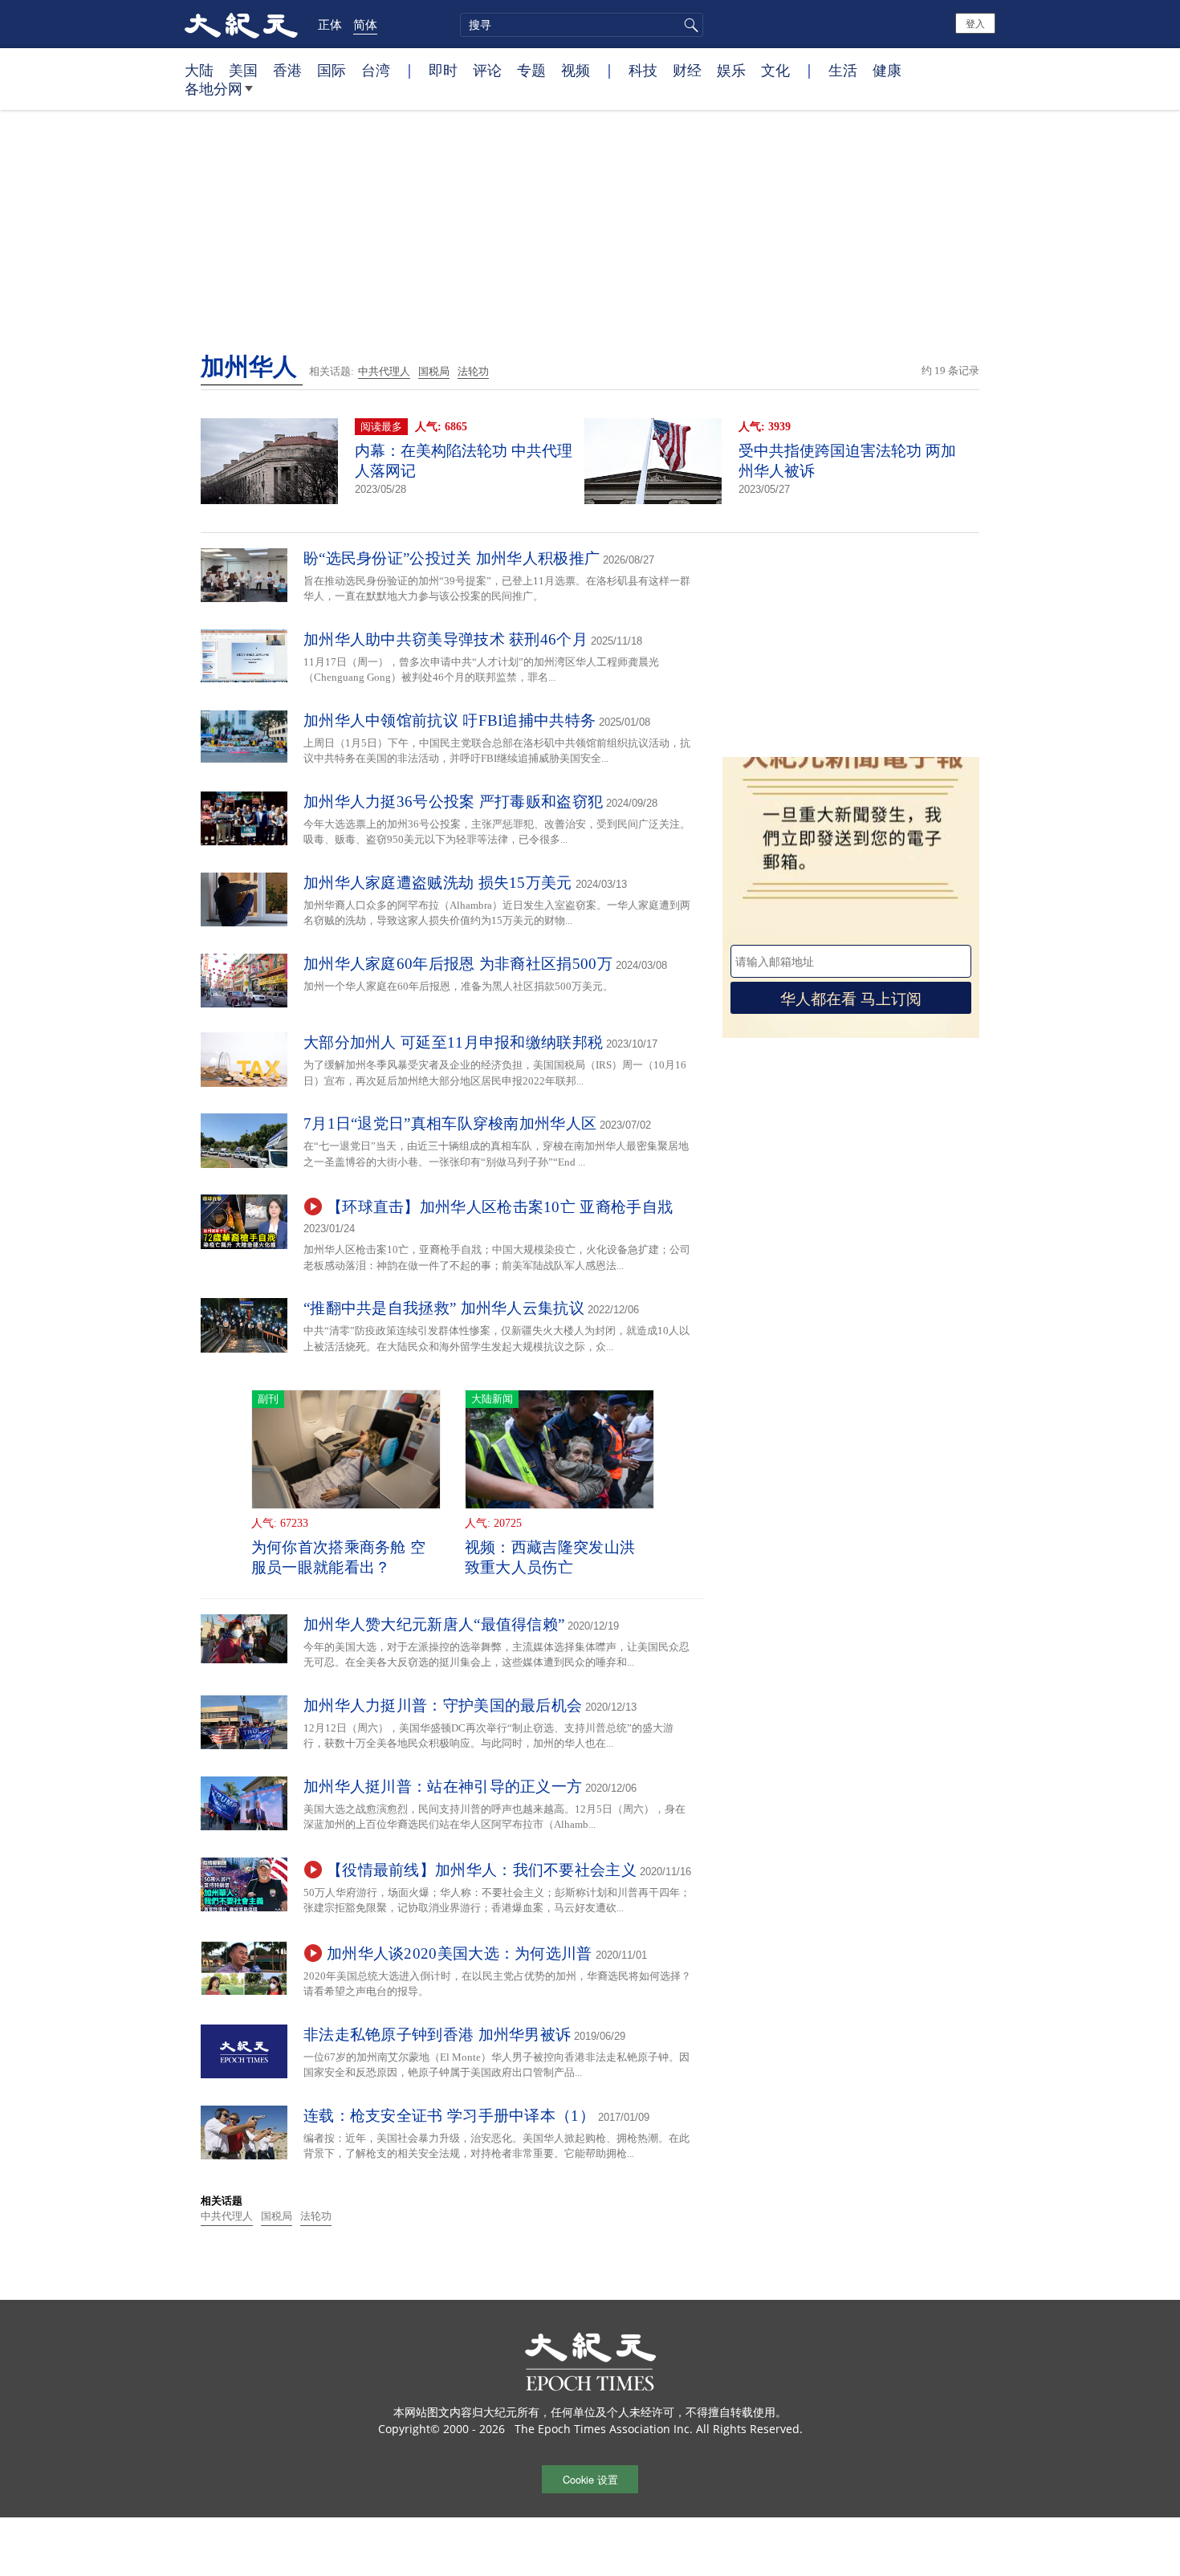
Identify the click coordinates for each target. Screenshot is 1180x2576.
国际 (332, 70)
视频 (576, 70)
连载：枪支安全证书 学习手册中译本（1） (449, 2116)
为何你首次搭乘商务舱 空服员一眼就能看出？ (339, 1557)
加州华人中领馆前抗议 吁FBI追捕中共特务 (450, 720)
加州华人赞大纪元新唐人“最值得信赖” (434, 1624)
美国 (243, 70)
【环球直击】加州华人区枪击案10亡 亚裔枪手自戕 (500, 1207)
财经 (687, 70)
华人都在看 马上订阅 (851, 997)
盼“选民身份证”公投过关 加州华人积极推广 (452, 558)
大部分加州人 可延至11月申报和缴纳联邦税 (453, 1042)
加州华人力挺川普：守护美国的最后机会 (443, 1705)
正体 (330, 24)
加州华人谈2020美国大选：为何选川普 (460, 1953)
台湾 (376, 70)
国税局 (434, 371)
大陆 (199, 70)
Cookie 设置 (590, 2479)
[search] (582, 25)
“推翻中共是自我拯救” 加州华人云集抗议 (444, 1308)
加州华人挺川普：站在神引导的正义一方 (443, 1787)
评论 (487, 70)
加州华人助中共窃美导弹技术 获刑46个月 (446, 639)
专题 (531, 70)
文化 (775, 70)
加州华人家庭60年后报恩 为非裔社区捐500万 (458, 964)
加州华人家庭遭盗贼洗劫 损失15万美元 (438, 883)
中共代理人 (384, 371)
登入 (975, 23)
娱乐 (731, 70)
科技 (643, 70)
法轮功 (473, 371)
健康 (887, 70)
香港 (287, 70)
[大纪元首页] (241, 24)
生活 (843, 70)
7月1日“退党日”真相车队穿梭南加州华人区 (450, 1123)
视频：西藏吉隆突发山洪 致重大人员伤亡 (550, 1557)
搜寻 (689, 25)
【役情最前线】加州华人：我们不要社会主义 (482, 1870)
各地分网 (214, 88)
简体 (365, 24)
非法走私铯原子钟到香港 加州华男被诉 (437, 2035)
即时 (443, 70)
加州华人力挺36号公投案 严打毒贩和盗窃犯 (453, 802)
